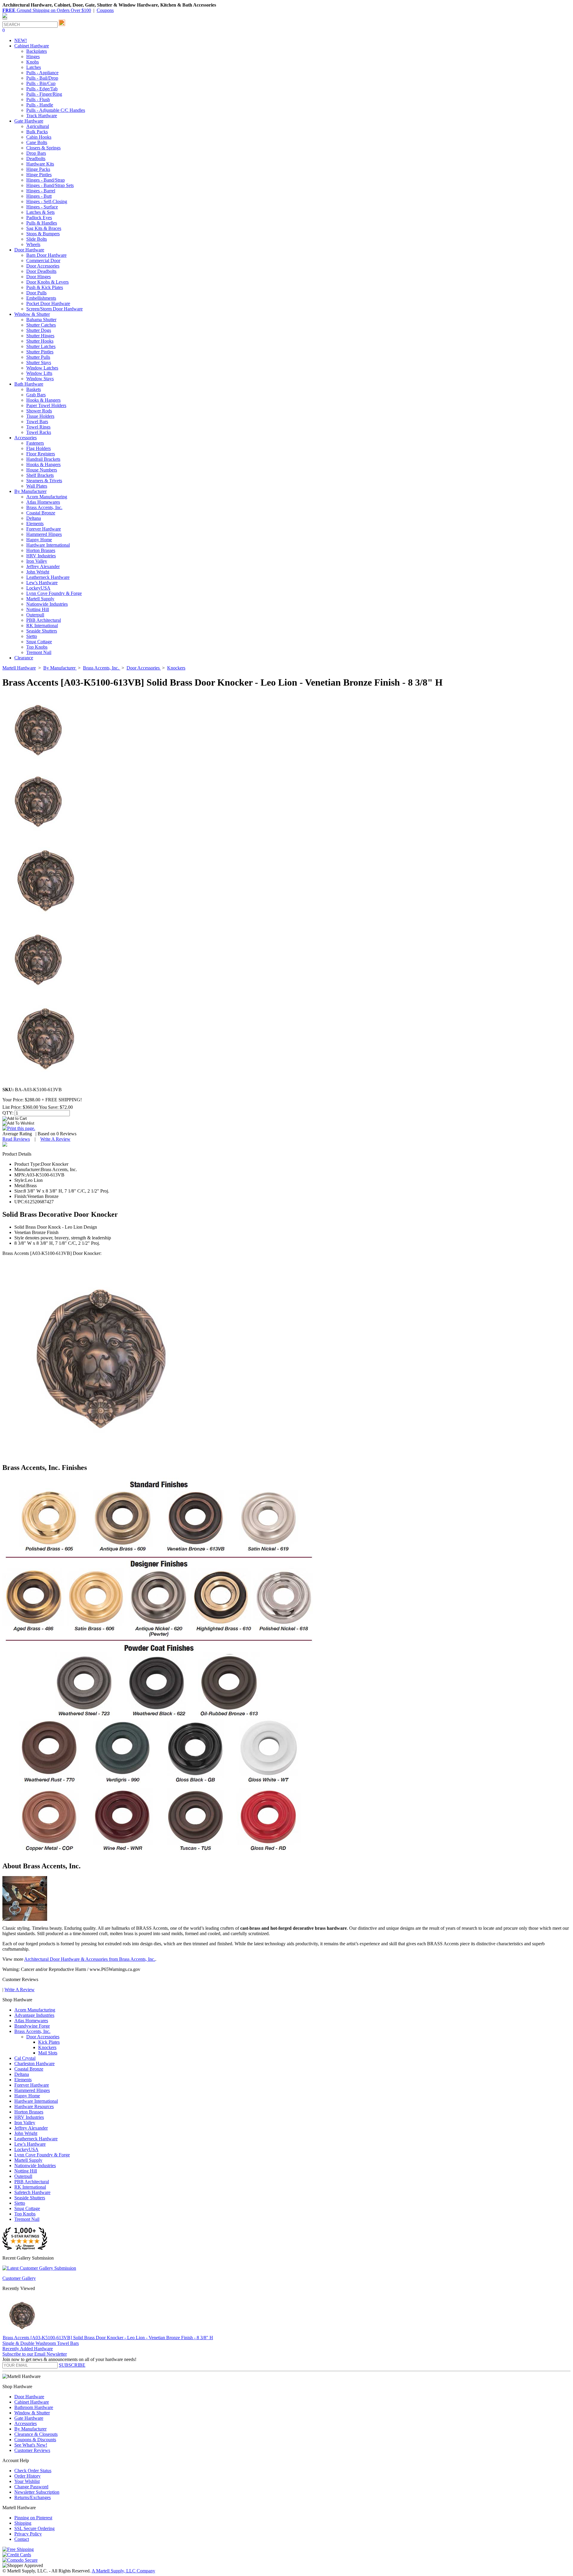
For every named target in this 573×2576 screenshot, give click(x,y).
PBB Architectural (44, 620)
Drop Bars (36, 153)
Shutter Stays (39, 362)
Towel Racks (39, 432)
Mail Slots (48, 2053)
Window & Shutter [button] (32, 314)
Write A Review (55, 1139)
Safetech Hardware (32, 2192)
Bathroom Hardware (34, 2407)
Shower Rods (39, 411)
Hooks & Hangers (43, 400)
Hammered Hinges (44, 534)
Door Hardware (29, 2397)
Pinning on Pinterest (33, 2518)
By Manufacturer (30, 2429)
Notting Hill (38, 609)
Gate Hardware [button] (29, 121)
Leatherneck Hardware (48, 577)
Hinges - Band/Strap (46, 180)
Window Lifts (39, 373)
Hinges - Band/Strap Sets (50, 185)
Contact (22, 2539)
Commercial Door (43, 260)
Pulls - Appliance (42, 73)
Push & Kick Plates (45, 287)
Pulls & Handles (42, 223)
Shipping (23, 2523)
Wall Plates (37, 486)
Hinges (33, 57)
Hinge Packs (38, 169)
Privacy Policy (28, 2534)
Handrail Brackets (43, 459)
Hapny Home (39, 540)
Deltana (34, 518)
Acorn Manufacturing (47, 497)
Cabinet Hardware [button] (32, 46)
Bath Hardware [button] (29, 384)
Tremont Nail (39, 652)
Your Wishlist (27, 2481)
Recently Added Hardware (28, 2349)
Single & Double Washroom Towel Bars (41, 2343)
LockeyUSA (38, 588)
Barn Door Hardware (46, 255)
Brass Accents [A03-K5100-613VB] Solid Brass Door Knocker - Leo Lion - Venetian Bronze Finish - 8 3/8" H (108, 2338)
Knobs (33, 62)
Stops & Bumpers (43, 234)
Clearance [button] (24, 658)
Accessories (26, 2423)
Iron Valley (37, 561)
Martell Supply (40, 599)
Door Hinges (38, 277)
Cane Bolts (37, 142)
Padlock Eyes (39, 218)
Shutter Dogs (39, 330)
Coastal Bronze (41, 513)
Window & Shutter (32, 2413)
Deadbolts (36, 159)
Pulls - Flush (38, 99)
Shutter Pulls (38, 357)
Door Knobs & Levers (47, 282)
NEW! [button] (21, 40)
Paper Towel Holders (46, 405)
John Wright (38, 572)
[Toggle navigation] (5, 19)
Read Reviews (16, 1139)
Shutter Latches (41, 346)
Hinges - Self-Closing (47, 201)
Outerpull (35, 615)
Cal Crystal (25, 2058)
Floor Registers (41, 454)
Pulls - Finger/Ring (44, 94)
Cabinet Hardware (32, 2402)
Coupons (105, 10)
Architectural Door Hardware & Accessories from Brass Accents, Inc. (90, 1959)
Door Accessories (43, 266)
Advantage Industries (34, 2015)
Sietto (32, 636)
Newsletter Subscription (37, 2492)
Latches (34, 67)
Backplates (37, 51)
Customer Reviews (32, 2450)
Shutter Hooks (40, 341)
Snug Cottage (39, 642)
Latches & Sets (40, 212)
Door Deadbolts (41, 271)
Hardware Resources (34, 2106)
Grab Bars (36, 395)
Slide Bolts (37, 239)
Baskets (34, 389)
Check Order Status (33, 2471)
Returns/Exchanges (33, 2497)
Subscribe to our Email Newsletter (35, 2354)
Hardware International (48, 545)
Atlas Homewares (43, 502)
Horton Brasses (41, 550)
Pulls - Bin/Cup (41, 83)
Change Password (31, 2487)
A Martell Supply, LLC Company (123, 2571)
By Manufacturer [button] (30, 491)
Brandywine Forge (32, 2026)
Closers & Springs (43, 148)
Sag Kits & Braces (44, 228)
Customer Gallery (19, 2278)
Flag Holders (38, 448)
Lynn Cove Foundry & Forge (54, 593)
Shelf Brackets (40, 475)
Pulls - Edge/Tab (42, 89)
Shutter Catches (41, 325)
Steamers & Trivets (44, 481)
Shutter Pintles (40, 352)
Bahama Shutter (41, 320)
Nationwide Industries (47, 604)
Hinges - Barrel (41, 191)
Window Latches (42, 368)
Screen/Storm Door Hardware (54, 309)
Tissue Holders (40, 416)
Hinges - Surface (42, 207)
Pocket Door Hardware (48, 303)
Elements (35, 524)
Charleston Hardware (34, 2064)
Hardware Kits (40, 164)
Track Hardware (42, 116)
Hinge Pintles (39, 175)
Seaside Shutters (42, 631)
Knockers (47, 2047)
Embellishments (41, 298)
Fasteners (35, 443)
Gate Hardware (29, 2418)
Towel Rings (38, 427)
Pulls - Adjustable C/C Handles (56, 110)
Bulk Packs (37, 132)
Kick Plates (49, 2042)
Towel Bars (37, 422)
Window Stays (40, 379)
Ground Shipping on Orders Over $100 (47, 10)
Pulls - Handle (40, 105)
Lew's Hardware (42, 583)
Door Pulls (36, 293)
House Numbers (42, 470)
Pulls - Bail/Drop (42, 78)
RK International (42, 626)
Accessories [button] (26, 438)
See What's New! (31, 2445)
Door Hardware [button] (29, 250)
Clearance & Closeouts (36, 2434)
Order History (27, 2476)
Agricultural (38, 126)
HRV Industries (41, 556)
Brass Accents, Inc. (44, 507)
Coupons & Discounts (35, 2440)
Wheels (33, 244)
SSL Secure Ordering (34, 2528)
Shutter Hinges (40, 336)
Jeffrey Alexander (43, 566)
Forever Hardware (44, 529)
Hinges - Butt (39, 196)
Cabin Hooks (39, 137)
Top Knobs (37, 647)
